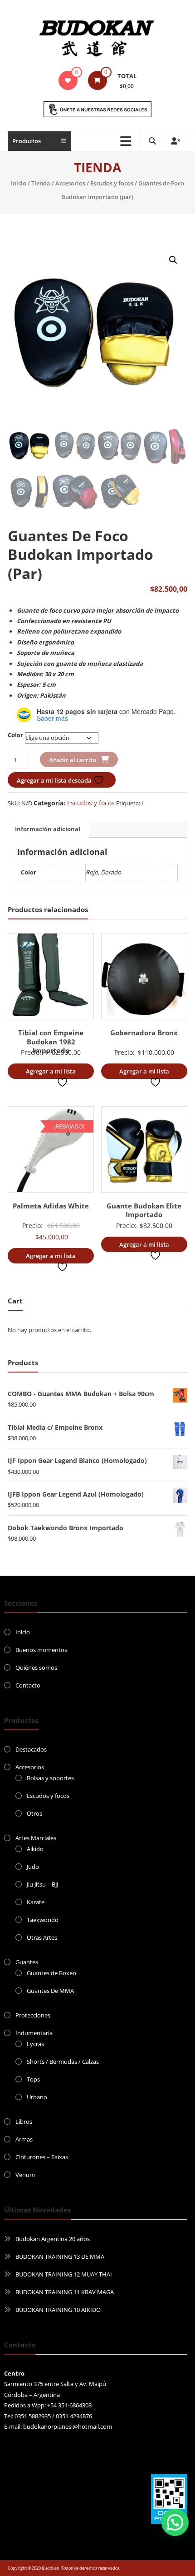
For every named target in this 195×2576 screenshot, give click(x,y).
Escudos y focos (112, 183)
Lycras (35, 2044)
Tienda (41, 183)
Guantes (27, 1962)
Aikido (35, 1849)
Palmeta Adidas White (51, 1206)
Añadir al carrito (73, 760)
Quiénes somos (36, 1667)
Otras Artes (42, 1937)
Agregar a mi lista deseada (55, 780)
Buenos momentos (41, 1650)
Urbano (37, 2097)
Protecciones (33, 2015)
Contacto (28, 1685)
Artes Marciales (36, 1838)
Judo (33, 1867)
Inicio (19, 183)
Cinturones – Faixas (42, 2157)
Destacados (31, 1749)
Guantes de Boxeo (51, 1973)
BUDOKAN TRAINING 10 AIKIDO (58, 2310)
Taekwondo (43, 1920)
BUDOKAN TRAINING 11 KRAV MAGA (65, 2292)
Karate (36, 1902)
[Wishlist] (68, 80)
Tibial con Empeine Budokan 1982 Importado (51, 1041)
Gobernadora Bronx (144, 1033)
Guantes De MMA (50, 1991)
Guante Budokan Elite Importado (144, 1210)
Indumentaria (34, 2033)
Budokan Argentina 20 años (53, 2239)
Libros (24, 2122)
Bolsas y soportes (50, 1778)
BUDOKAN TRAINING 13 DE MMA (60, 2256)
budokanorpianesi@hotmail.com (68, 2426)
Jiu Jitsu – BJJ (42, 1884)
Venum (25, 2175)
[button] (173, 260)
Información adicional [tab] (48, 829)
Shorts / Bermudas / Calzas (63, 2062)
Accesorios (70, 183)
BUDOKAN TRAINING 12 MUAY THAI (64, 2274)
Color (15, 735)
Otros (34, 1813)
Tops (33, 2079)
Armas (24, 2139)
